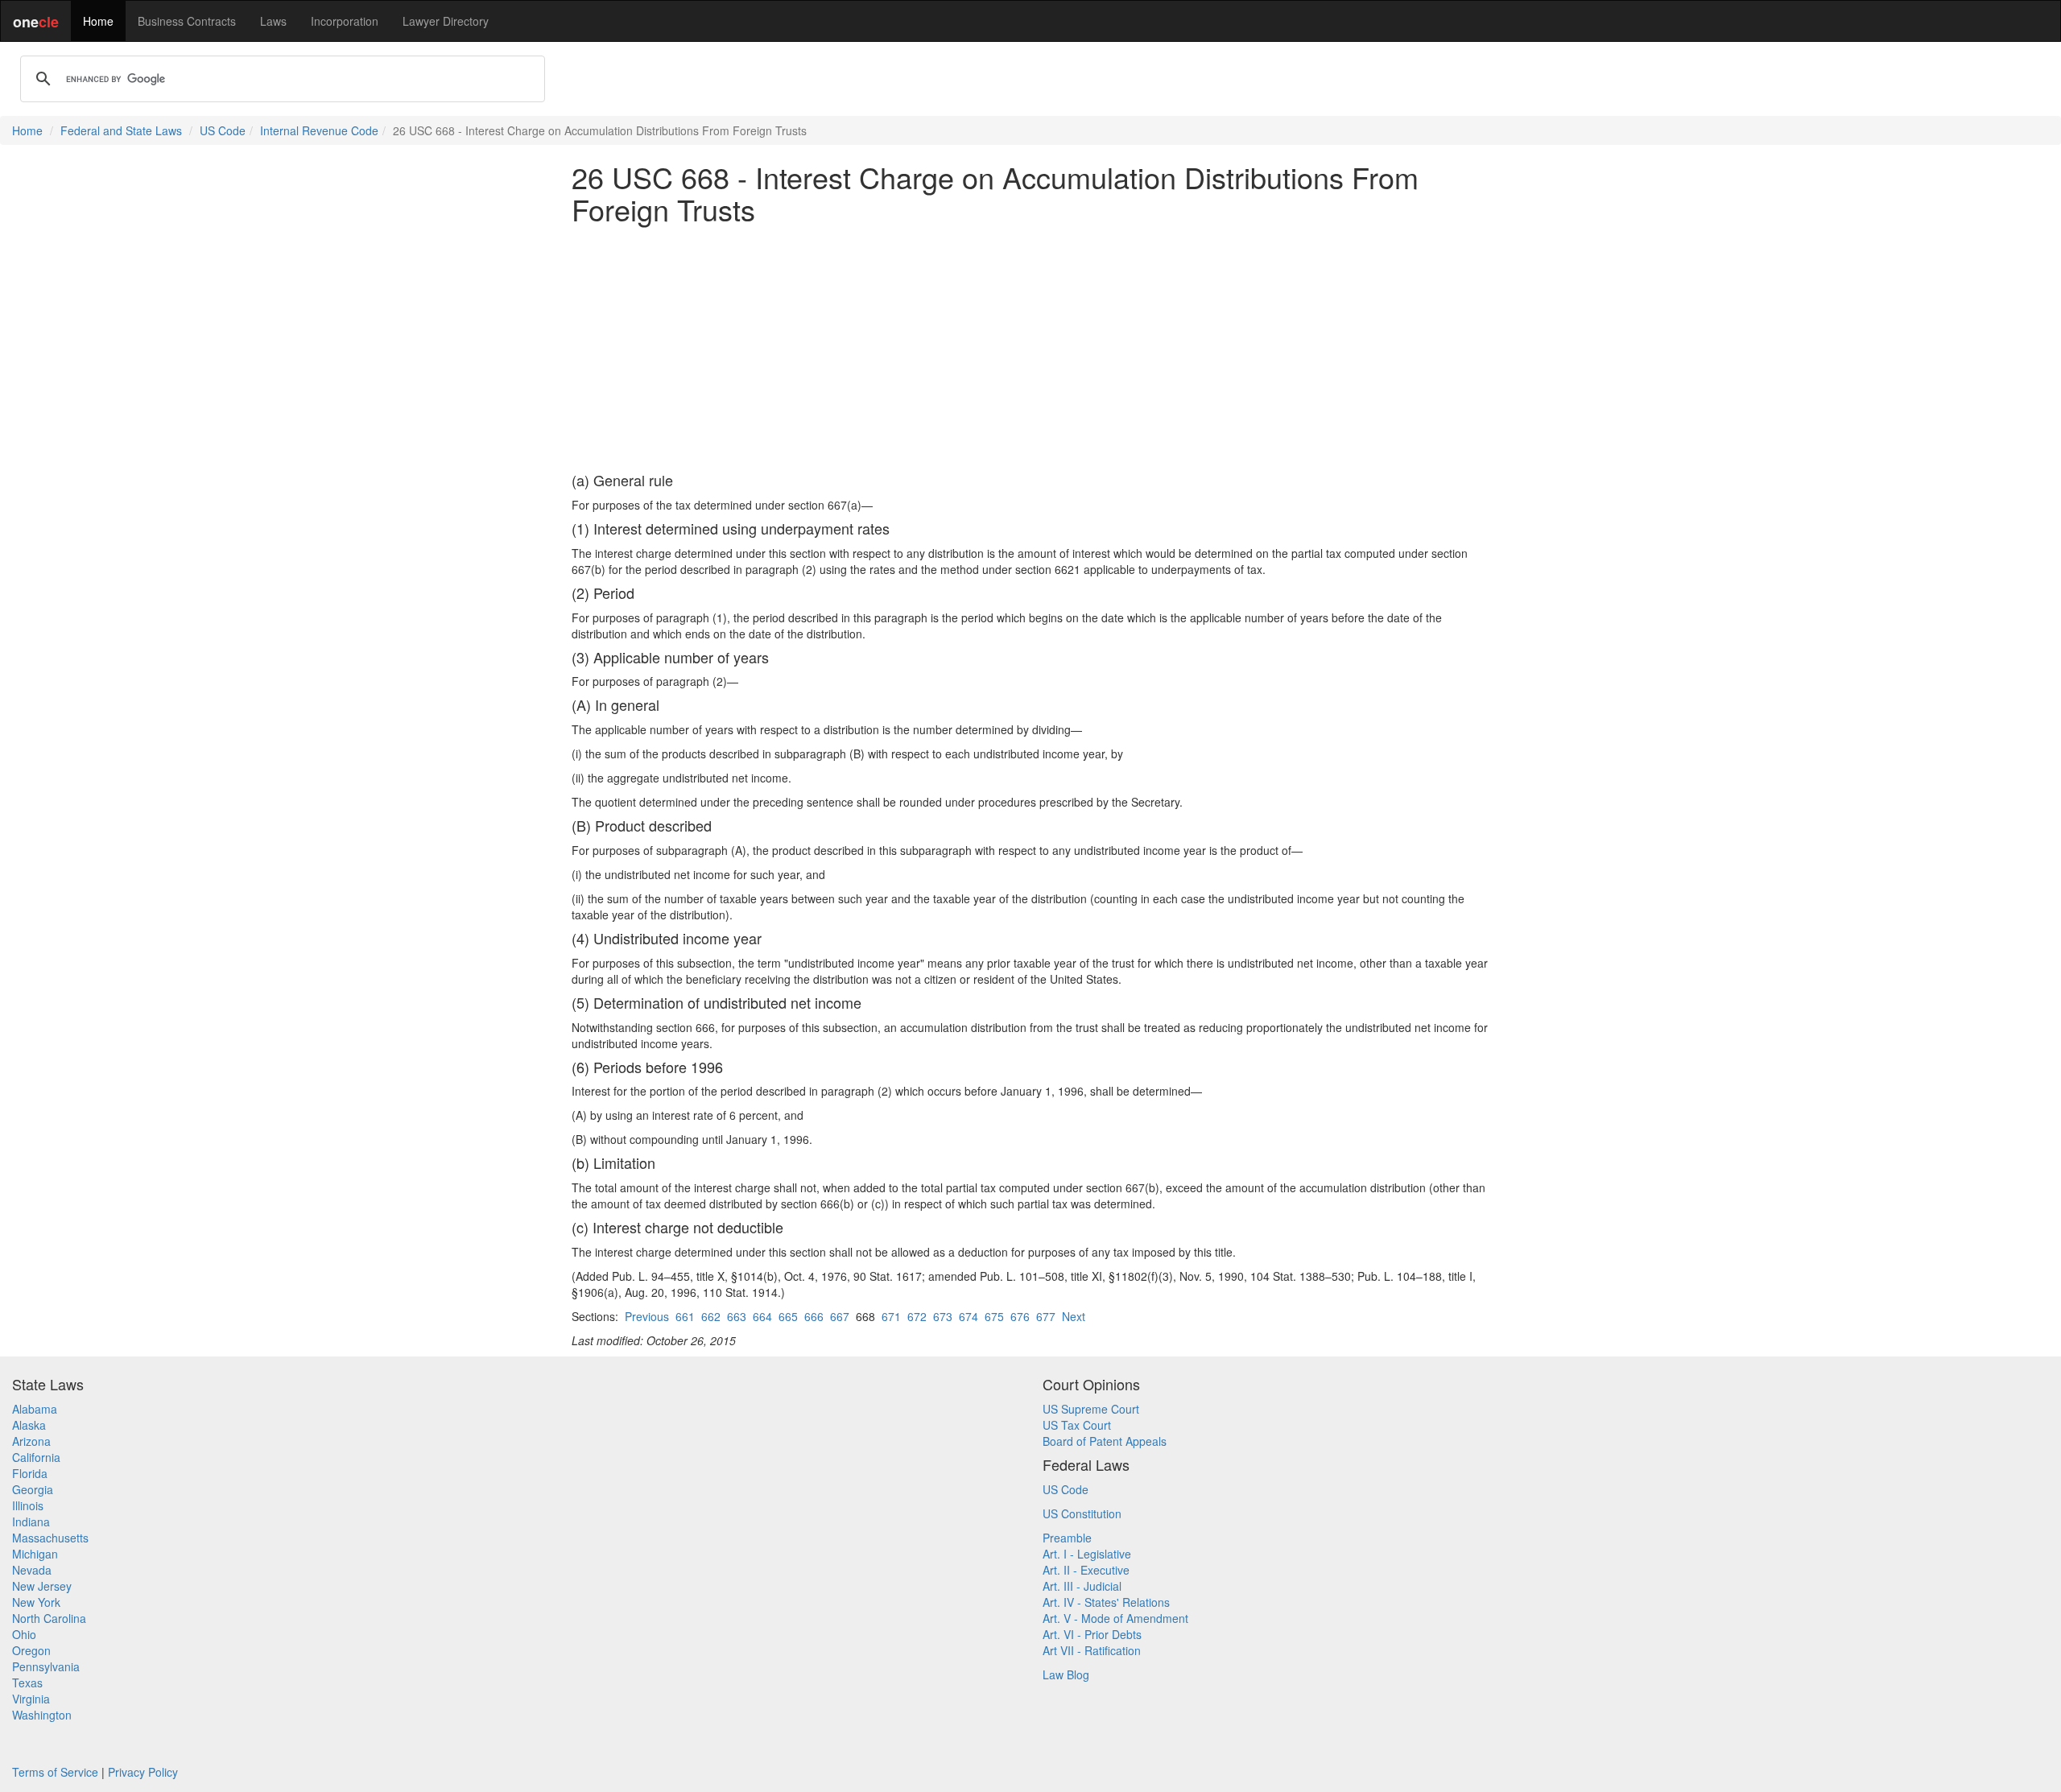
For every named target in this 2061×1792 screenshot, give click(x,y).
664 (762, 1316)
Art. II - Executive (1086, 1570)
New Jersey (42, 1586)
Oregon (31, 1650)
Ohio (24, 1634)
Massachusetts (50, 1538)
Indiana (31, 1522)
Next (1074, 1316)
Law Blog (1066, 1674)
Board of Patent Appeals (1105, 1441)
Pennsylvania (46, 1666)
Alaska (29, 1425)
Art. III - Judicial (1082, 1586)
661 (685, 1316)
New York (36, 1602)
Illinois (28, 1505)
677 (1046, 1316)
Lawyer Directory (446, 21)
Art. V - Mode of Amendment (1115, 1618)
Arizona (31, 1441)
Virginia (31, 1699)
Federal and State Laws (121, 130)
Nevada (32, 1570)
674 (969, 1316)
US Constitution (1082, 1513)
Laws (273, 21)
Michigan (35, 1554)
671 (891, 1316)
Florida (30, 1473)
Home (98, 21)
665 (788, 1316)
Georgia (33, 1489)
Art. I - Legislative (1087, 1554)
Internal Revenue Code (319, 130)
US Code (223, 130)
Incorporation (345, 21)
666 (814, 1316)
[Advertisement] (1030, 349)
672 (917, 1316)
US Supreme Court (1091, 1409)
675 (994, 1316)
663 (737, 1316)
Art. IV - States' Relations (1106, 1602)
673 (943, 1316)
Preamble (1067, 1538)
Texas (27, 1683)
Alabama (35, 1409)
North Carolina (49, 1618)
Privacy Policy (143, 1772)
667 (840, 1316)
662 (711, 1316)
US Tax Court (1077, 1425)
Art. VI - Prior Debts (1092, 1634)
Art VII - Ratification (1092, 1650)
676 (1020, 1316)
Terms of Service (55, 1772)
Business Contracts (187, 21)
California (36, 1457)
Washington (42, 1715)
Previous (647, 1316)
